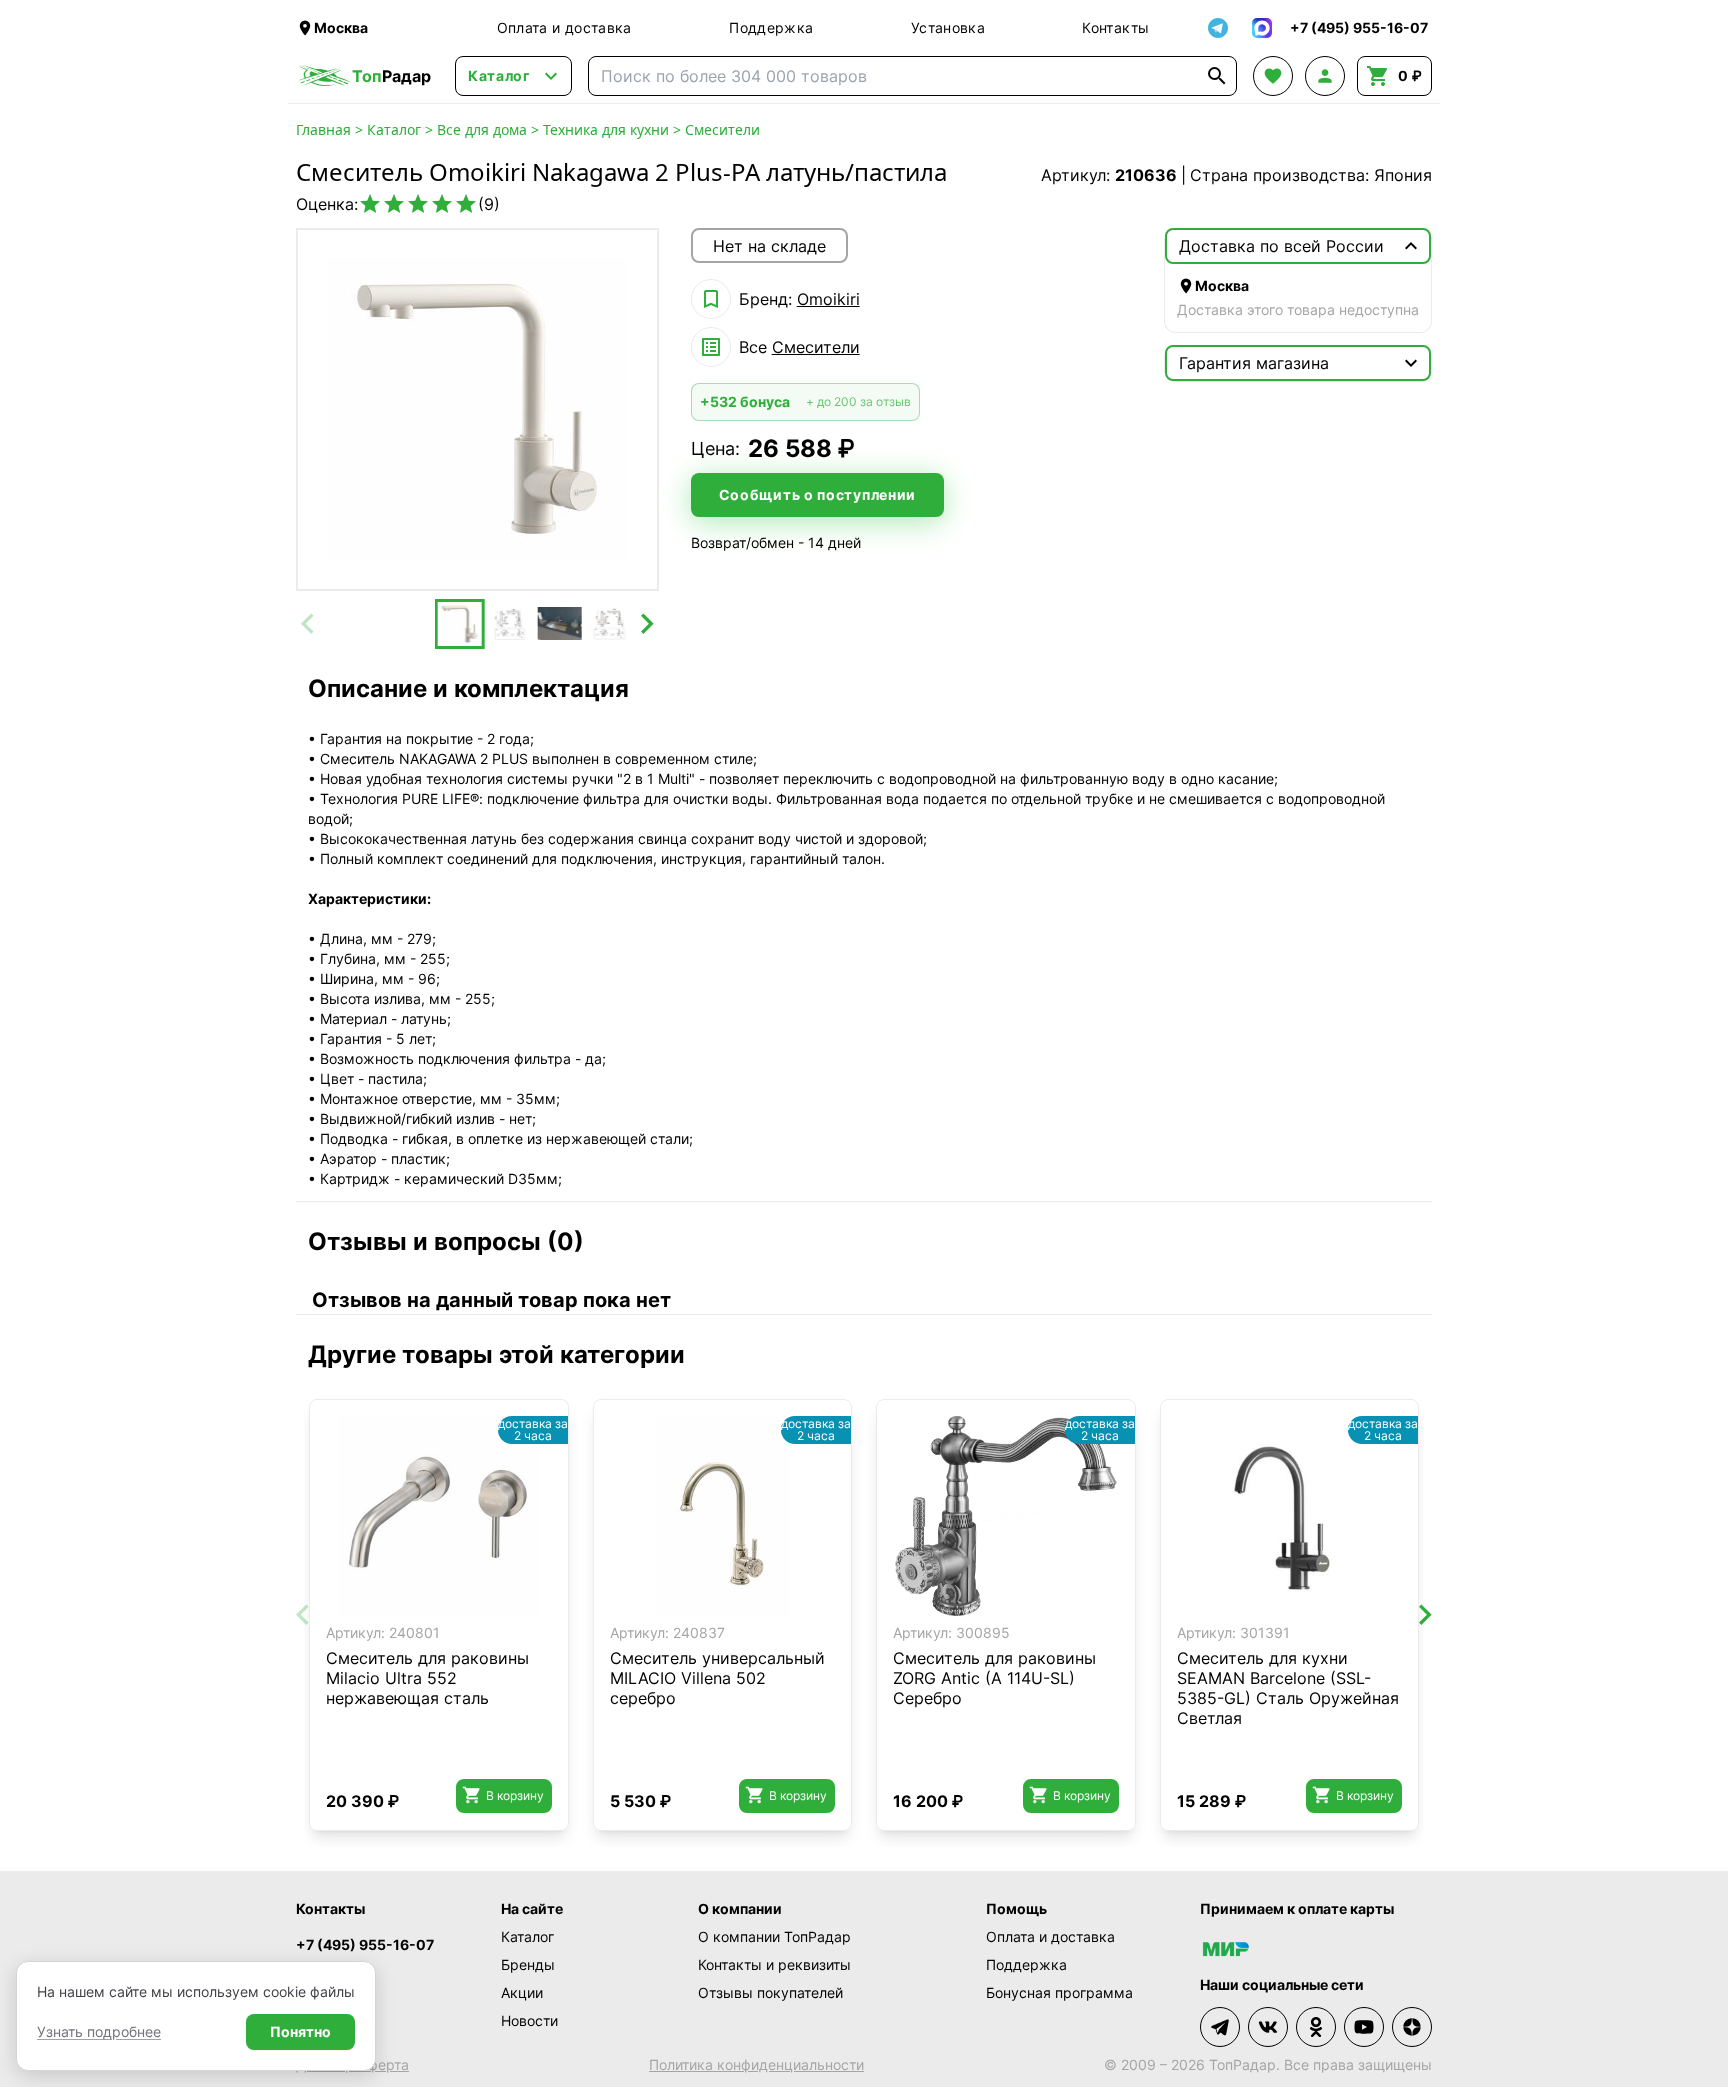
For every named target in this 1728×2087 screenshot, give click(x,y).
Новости (529, 2020)
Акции (522, 1992)
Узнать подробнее (99, 2031)
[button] (460, 624)
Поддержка (771, 27)
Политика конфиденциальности (756, 2064)
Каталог (394, 129)
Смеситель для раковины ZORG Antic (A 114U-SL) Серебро (994, 1678)
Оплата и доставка (564, 27)
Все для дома (482, 129)
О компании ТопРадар (774, 1936)
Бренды (528, 1964)
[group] (477, 409)
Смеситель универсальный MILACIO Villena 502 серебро (717, 1678)
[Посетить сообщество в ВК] (1268, 2027)
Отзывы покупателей (770, 1992)
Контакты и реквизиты (774, 1964)
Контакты (1115, 27)
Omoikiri (828, 299)
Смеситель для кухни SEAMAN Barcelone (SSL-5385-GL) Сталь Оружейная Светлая (1288, 1688)
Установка (948, 27)
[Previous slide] (309, 624)
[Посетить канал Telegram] (1220, 2027)
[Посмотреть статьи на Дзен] (1412, 2027)
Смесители (722, 129)
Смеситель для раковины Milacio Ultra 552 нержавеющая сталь (427, 1678)
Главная (323, 129)
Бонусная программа (1059, 1992)
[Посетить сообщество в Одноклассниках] (1316, 2027)
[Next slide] (646, 624)
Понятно (300, 2031)
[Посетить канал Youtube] (1364, 2027)
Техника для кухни (606, 129)
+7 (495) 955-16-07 (365, 1944)
